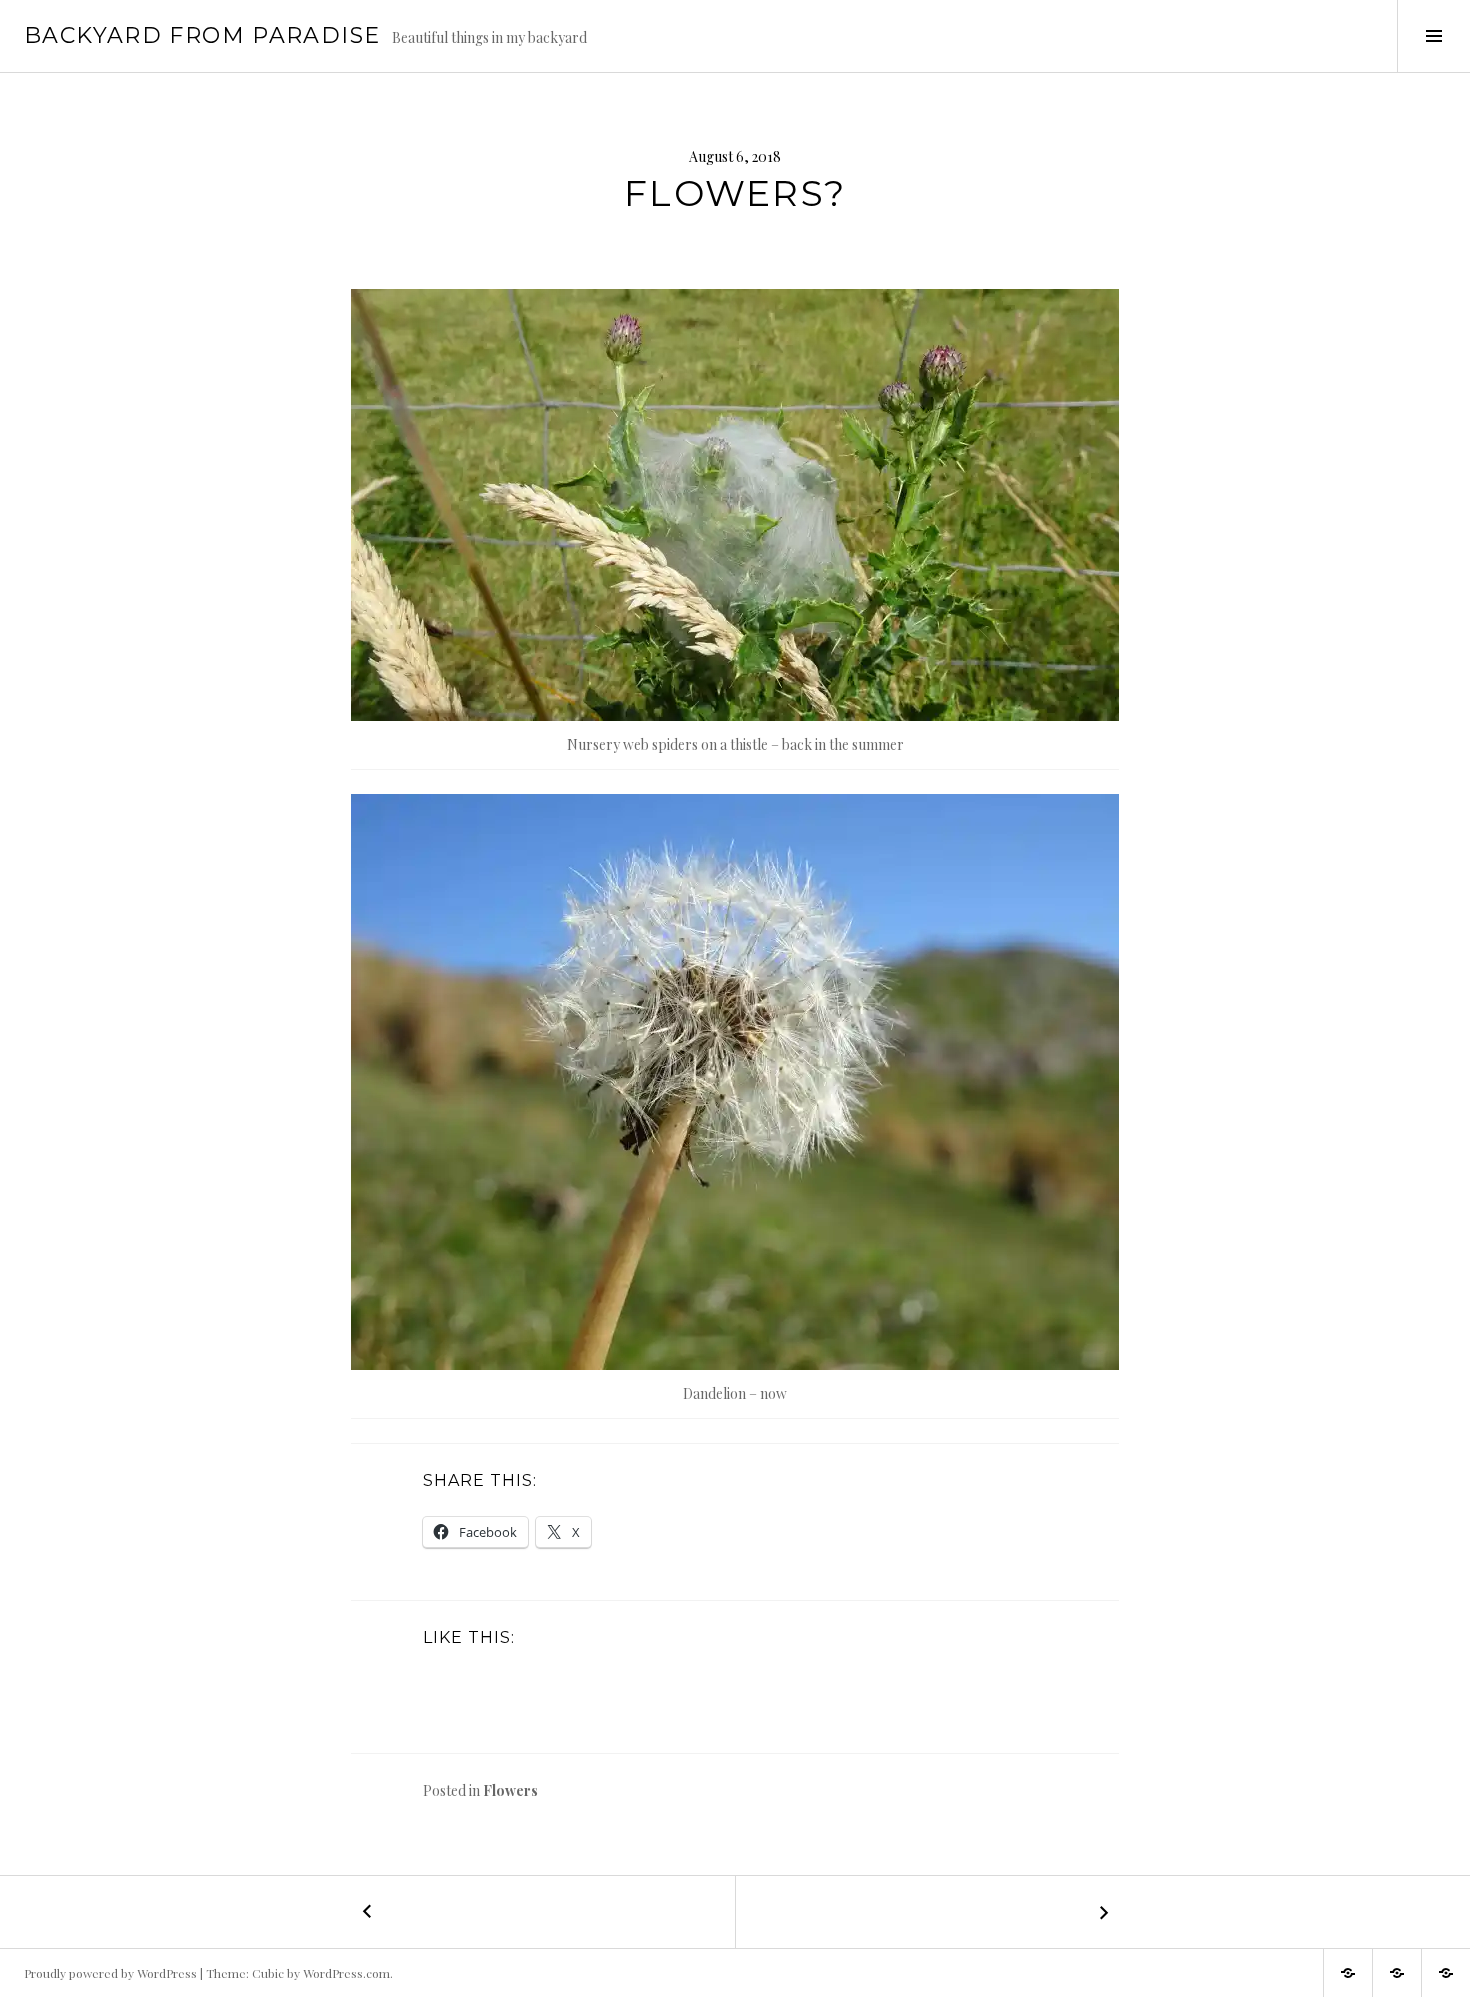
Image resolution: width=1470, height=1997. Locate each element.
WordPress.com (346, 1973)
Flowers (510, 1790)
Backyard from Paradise (202, 35)
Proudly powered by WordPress (110, 1973)
